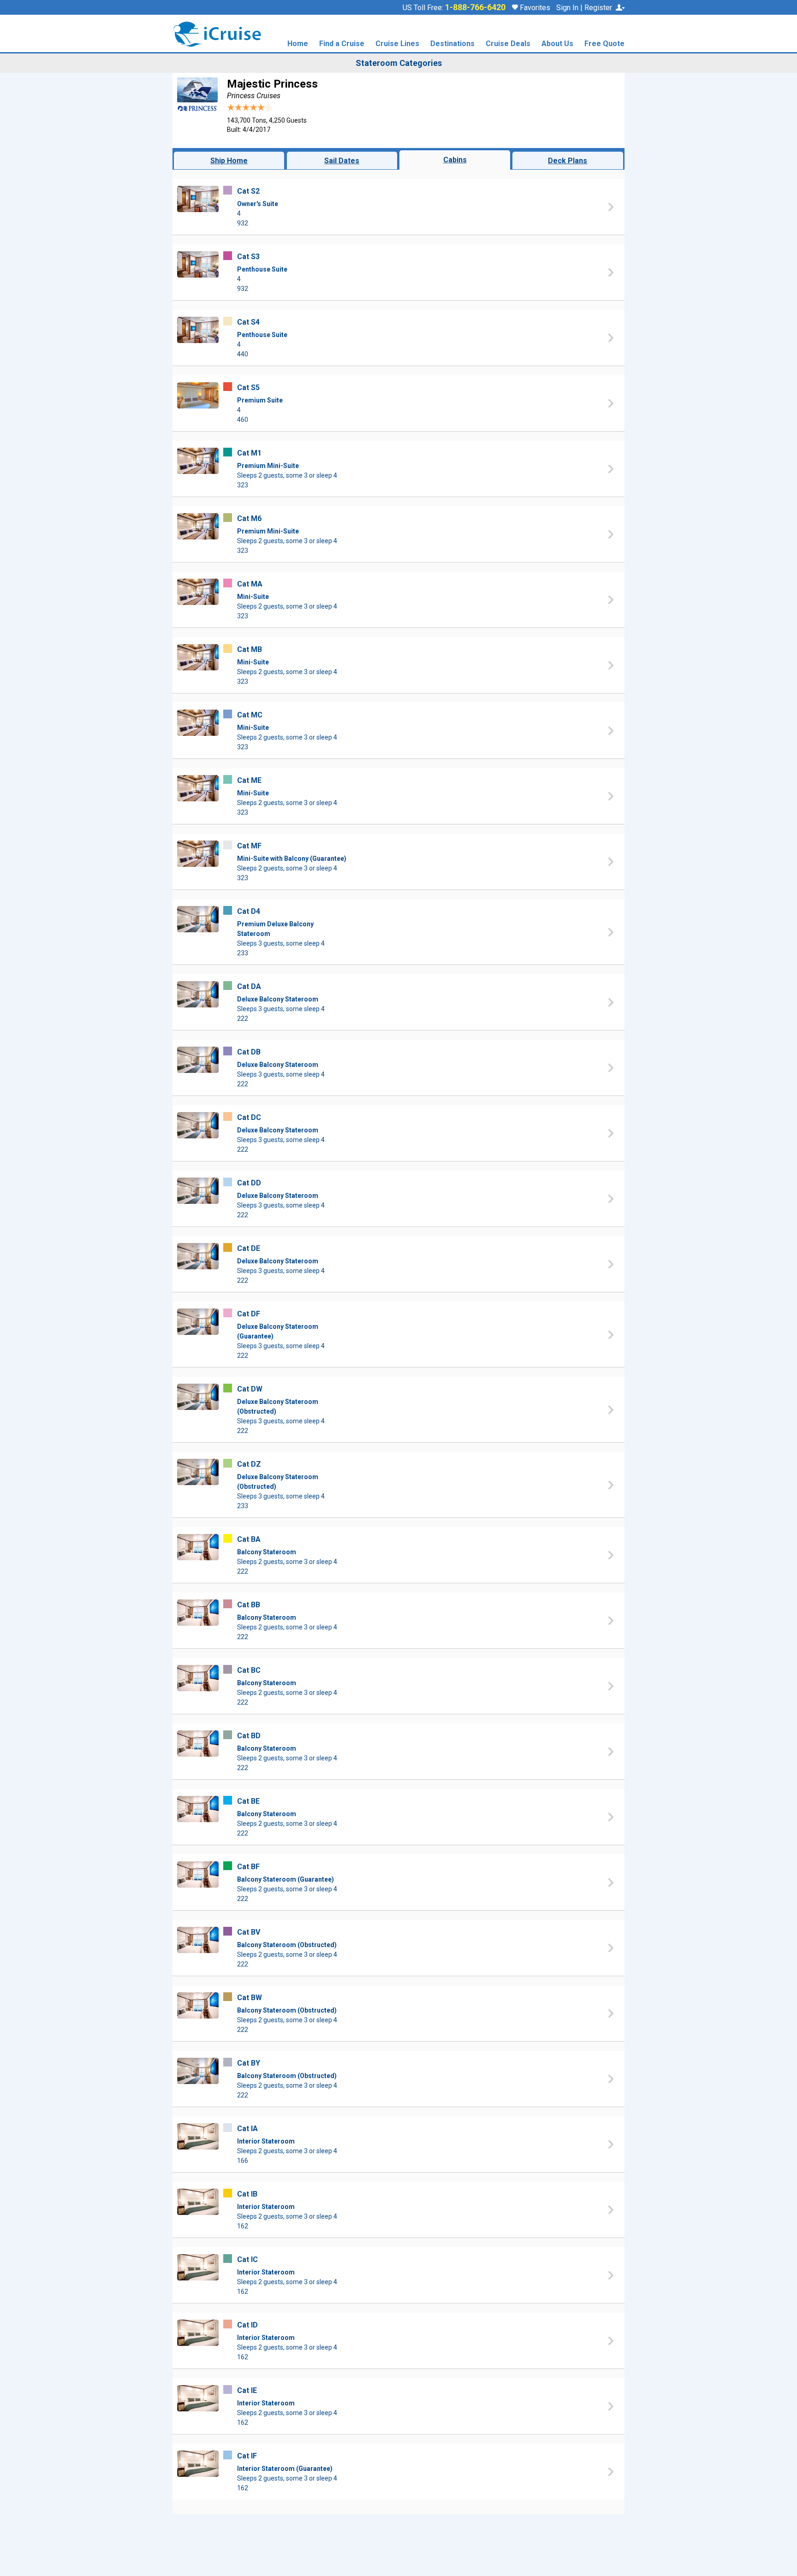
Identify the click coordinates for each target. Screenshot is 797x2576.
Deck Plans (568, 161)
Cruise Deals (508, 44)
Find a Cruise (342, 44)
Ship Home (229, 161)
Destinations (452, 44)
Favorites (534, 8)
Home (298, 44)
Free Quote (604, 44)
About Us (557, 44)
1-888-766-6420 (475, 7)
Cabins (455, 160)
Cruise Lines (397, 44)
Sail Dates (342, 161)
